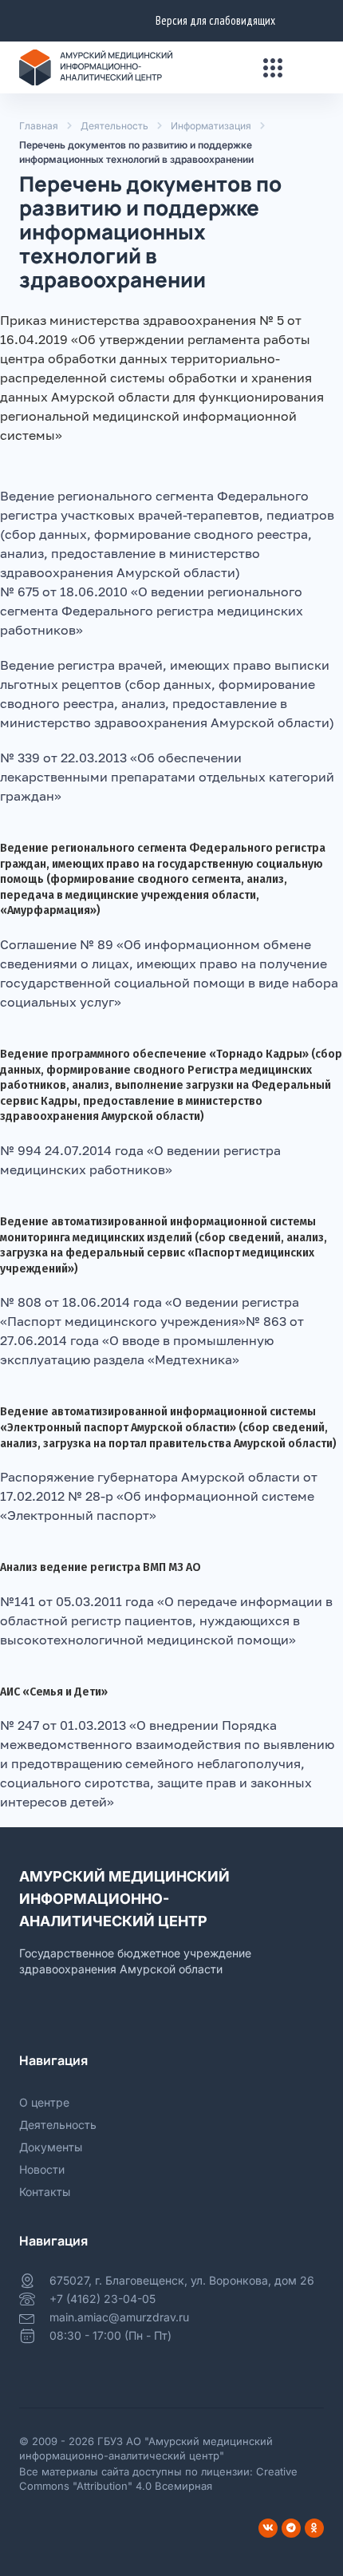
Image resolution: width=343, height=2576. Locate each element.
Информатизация (211, 126)
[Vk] (268, 2528)
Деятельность (114, 126)
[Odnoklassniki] (314, 2528)
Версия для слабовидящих (215, 20)
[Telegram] (291, 2528)
